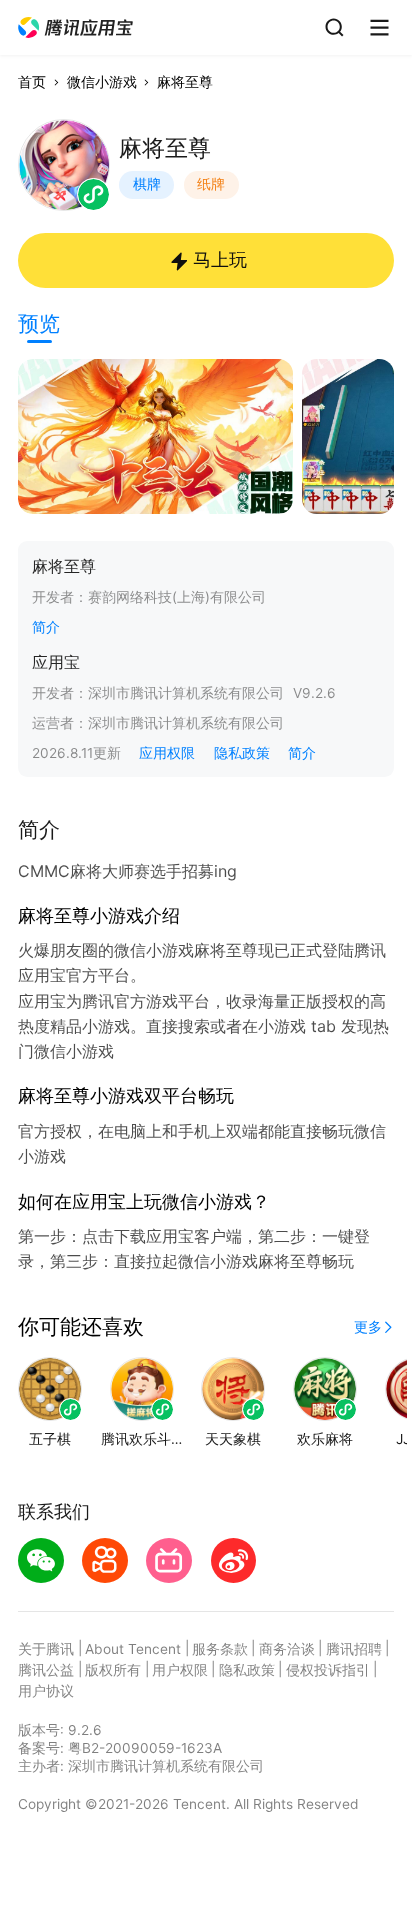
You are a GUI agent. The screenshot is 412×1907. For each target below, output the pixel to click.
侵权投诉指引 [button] (328, 1670)
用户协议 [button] (46, 1691)
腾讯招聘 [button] (354, 1649)
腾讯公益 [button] (46, 1670)
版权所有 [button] (113, 1670)
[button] (76, 28)
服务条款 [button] (220, 1649)
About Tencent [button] (133, 1649)
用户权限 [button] (180, 1670)
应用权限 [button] (167, 753)
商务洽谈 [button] (287, 1649)
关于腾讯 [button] (46, 1649)
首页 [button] (32, 82)
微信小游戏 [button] (102, 82)
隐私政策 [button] (242, 753)
